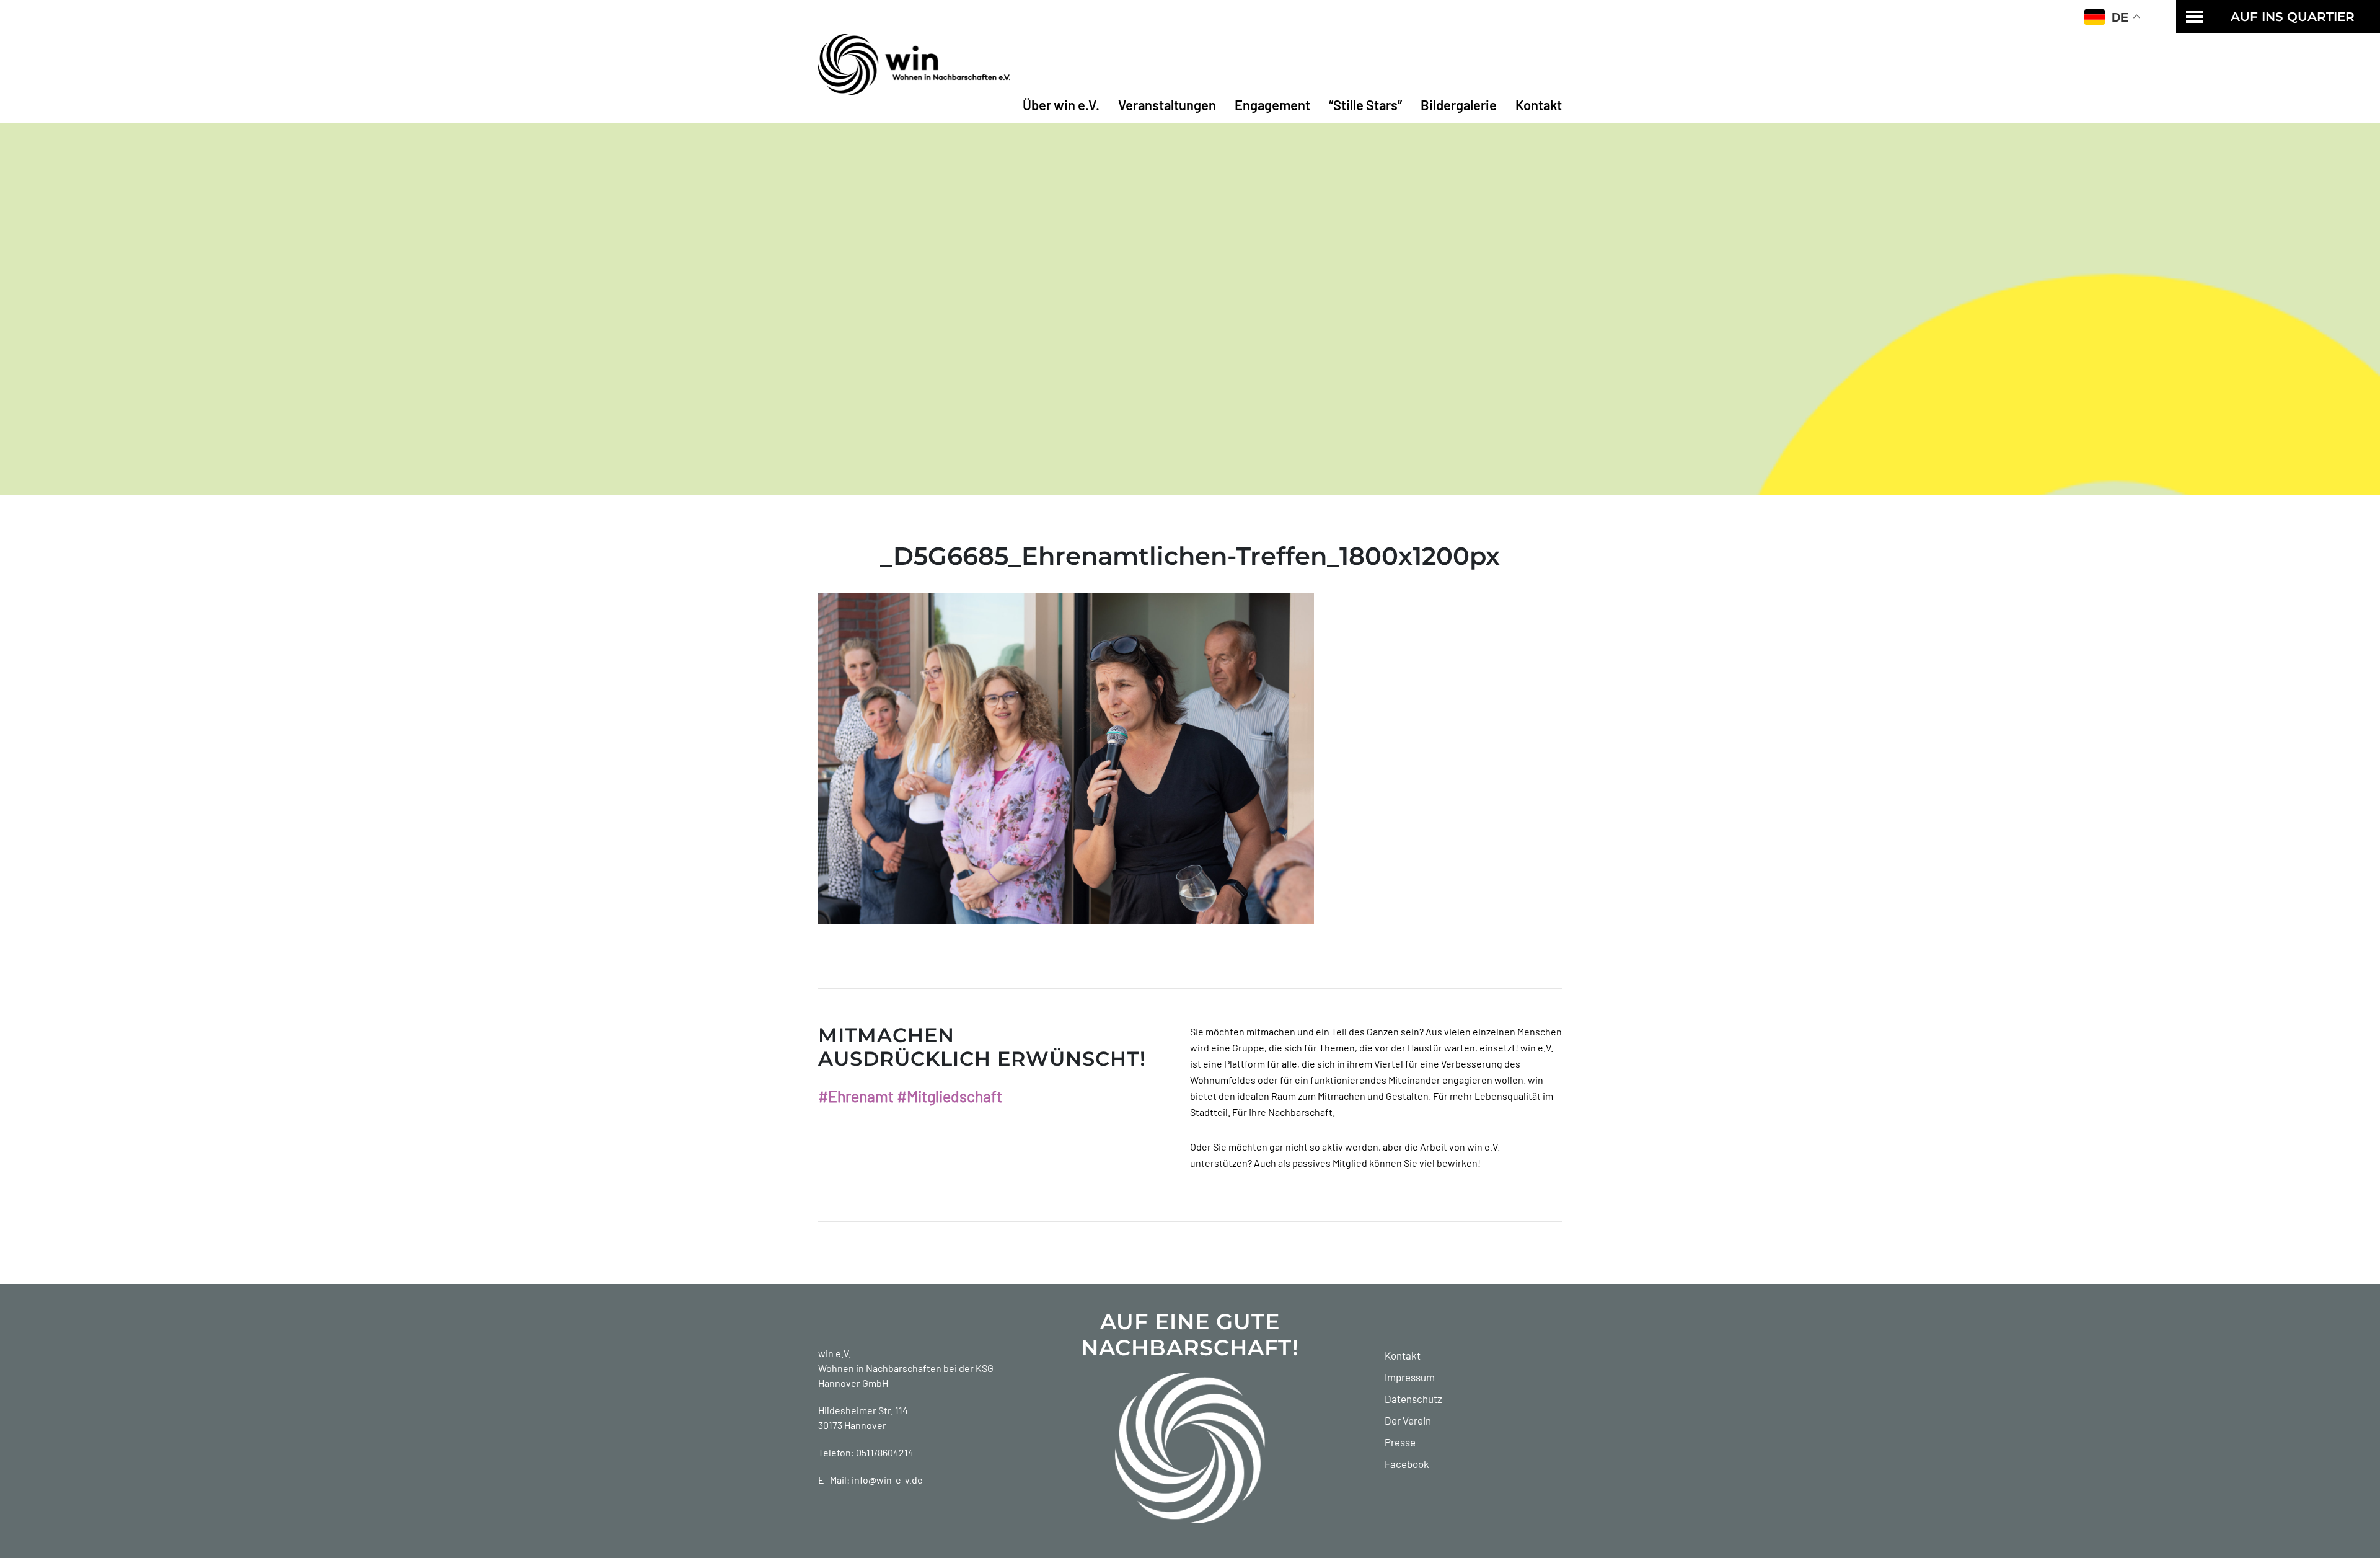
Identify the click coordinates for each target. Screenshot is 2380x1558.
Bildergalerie (1459, 105)
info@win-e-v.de (887, 1480)
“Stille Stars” (1365, 105)
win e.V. (835, 1353)
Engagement (1272, 105)
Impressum (1410, 1377)
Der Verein (1408, 1420)
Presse (1400, 1442)
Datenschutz (1413, 1399)
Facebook (1407, 1464)
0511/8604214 (885, 1452)
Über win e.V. (1061, 105)
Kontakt (1539, 105)
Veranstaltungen (1167, 105)
